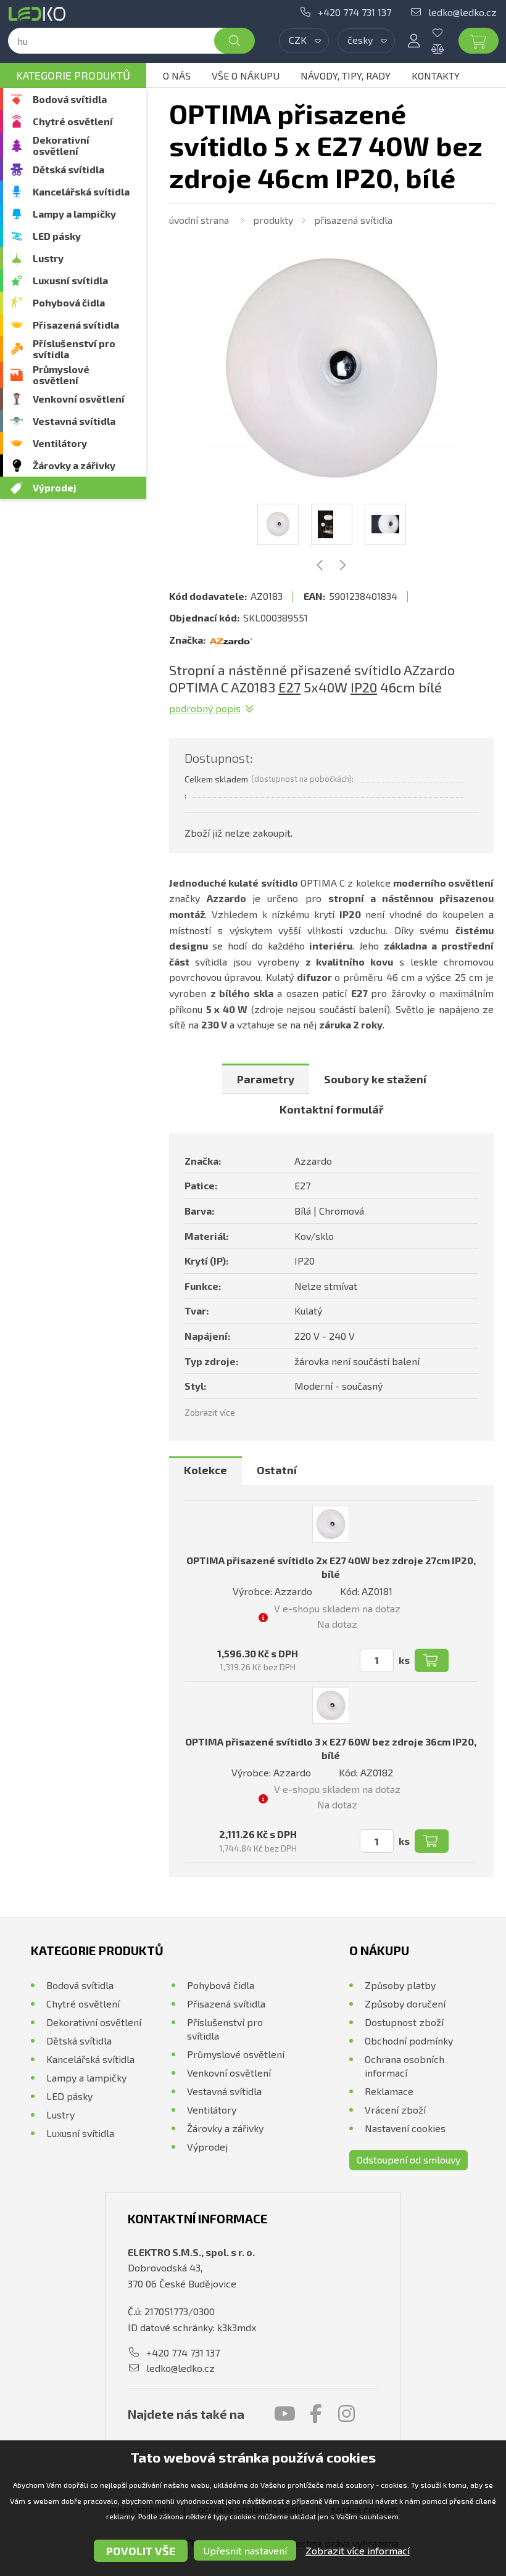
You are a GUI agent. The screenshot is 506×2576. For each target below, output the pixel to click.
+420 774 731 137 (355, 12)
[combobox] (304, 41)
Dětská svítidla (68, 169)
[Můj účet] (413, 41)
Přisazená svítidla (76, 325)
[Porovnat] (447, 49)
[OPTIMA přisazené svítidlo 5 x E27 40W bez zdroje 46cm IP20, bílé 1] (331, 368)
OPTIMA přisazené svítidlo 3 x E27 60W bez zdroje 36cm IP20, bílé (331, 1748)
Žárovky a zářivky (74, 465)
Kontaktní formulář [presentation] (332, 1109)
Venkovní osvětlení (79, 399)
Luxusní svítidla (70, 280)
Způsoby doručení (405, 2004)
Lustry (48, 258)
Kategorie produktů (73, 75)
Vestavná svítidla (74, 421)
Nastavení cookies (405, 2128)
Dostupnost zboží (404, 2022)
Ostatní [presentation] (277, 1470)
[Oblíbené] (447, 33)
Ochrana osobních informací (404, 2066)
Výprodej (55, 487)
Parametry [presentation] (266, 1079)
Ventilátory (60, 443)
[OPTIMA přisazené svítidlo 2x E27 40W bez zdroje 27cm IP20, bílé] (331, 1524)
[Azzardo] (231, 640)
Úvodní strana (199, 220)
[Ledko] (39, 14)
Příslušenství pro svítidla (74, 349)
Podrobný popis (205, 708)
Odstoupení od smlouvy (409, 2160)
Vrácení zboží (395, 2110)
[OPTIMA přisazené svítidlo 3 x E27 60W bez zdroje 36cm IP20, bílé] (331, 1705)
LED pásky (57, 236)
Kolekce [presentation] (205, 1470)
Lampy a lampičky (74, 214)
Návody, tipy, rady (346, 76)
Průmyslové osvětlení (61, 375)
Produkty (273, 220)
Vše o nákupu (246, 76)
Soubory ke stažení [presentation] (375, 1079)
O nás (177, 76)
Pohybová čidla (69, 302)
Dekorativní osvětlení (61, 145)
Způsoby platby (400, 1985)
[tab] (266, 1079)
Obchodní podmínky (409, 2041)
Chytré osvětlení (73, 121)
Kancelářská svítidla (81, 191)
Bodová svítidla (70, 99)
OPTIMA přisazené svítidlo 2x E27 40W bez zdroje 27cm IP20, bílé (331, 1567)
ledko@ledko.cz (462, 12)
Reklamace (389, 2091)
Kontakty (436, 76)
